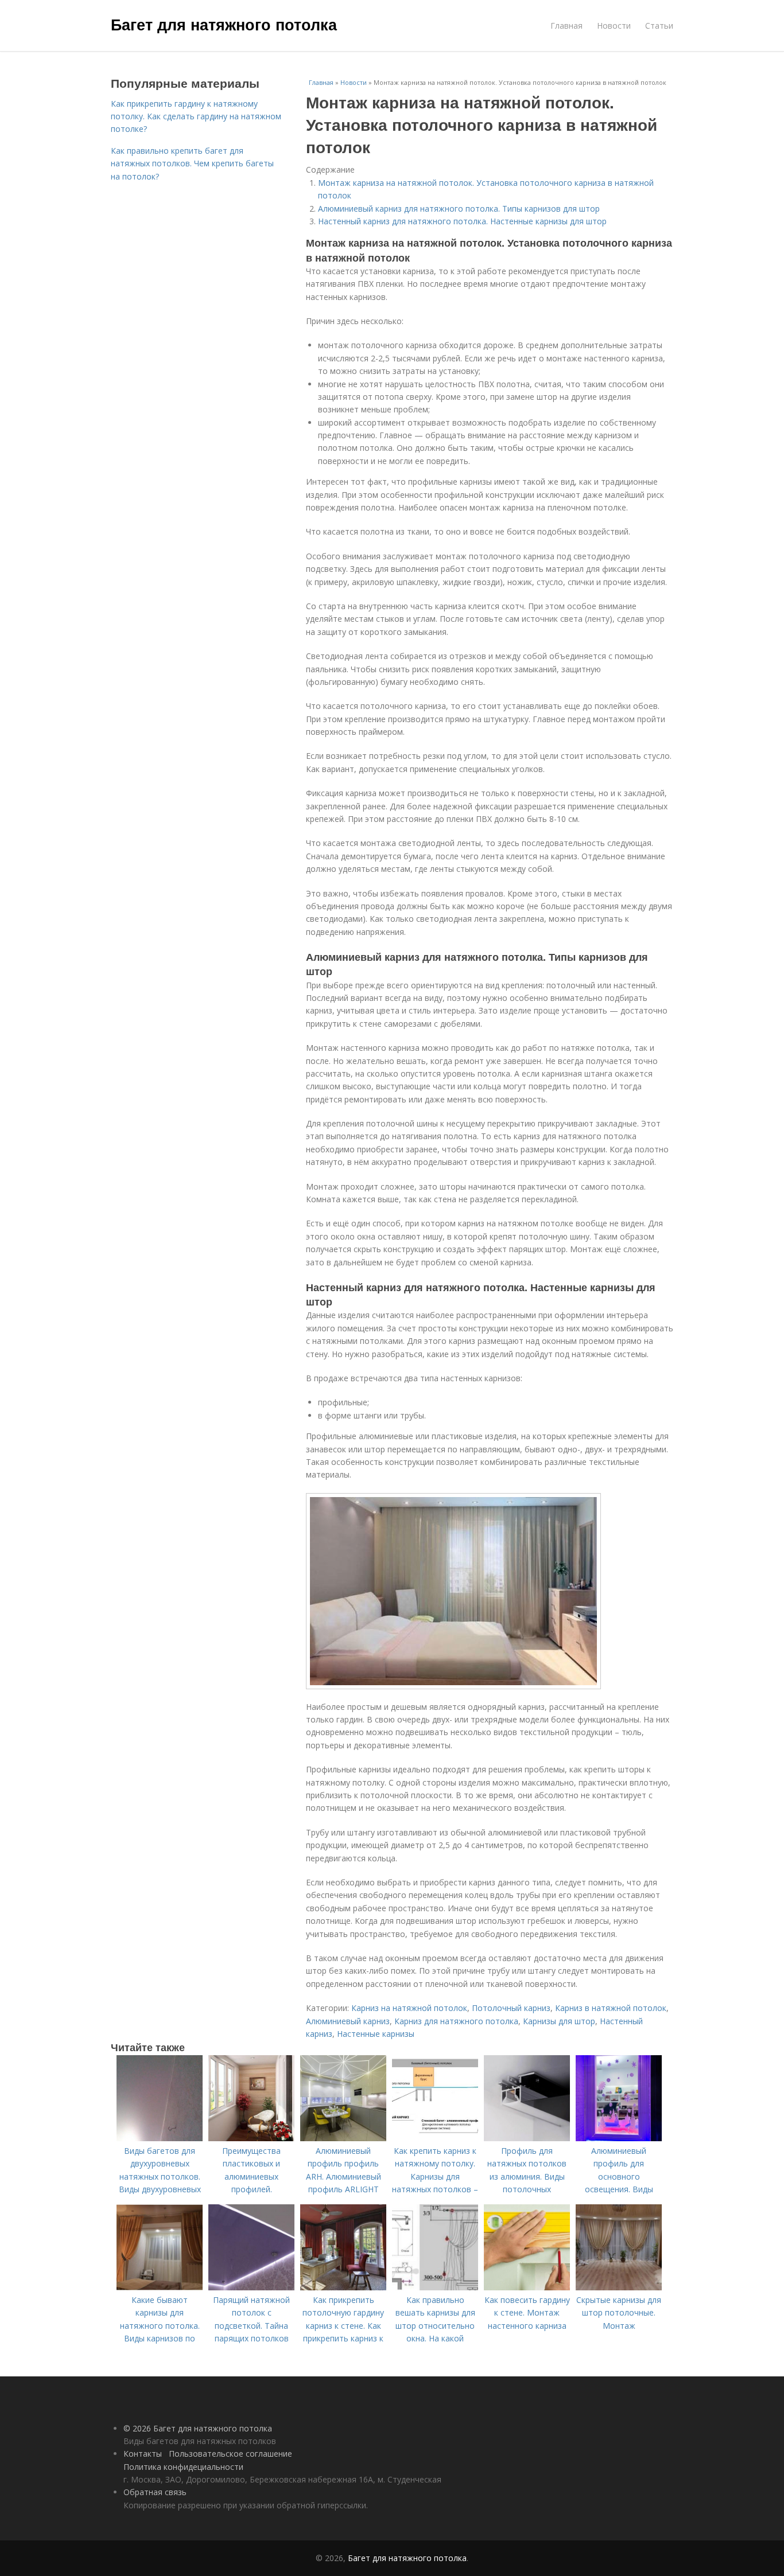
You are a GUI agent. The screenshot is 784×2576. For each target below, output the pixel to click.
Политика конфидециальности (183, 2467)
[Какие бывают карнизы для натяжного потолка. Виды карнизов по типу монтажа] (160, 2287)
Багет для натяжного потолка (224, 24)
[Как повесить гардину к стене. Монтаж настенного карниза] (527, 2287)
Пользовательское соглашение (230, 2454)
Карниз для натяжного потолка (456, 2021)
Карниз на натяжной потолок (409, 2008)
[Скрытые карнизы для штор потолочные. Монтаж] (619, 2287)
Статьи (659, 26)
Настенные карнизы (376, 2034)
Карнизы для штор (559, 2021)
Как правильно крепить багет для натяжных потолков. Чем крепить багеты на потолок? (192, 163)
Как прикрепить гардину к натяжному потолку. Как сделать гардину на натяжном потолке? (196, 116)
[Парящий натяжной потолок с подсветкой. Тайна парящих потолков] (251, 2287)
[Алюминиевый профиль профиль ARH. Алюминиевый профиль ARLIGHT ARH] (343, 2138)
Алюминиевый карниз (348, 2021)
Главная (566, 26)
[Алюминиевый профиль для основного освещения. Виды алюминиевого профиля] (619, 2138)
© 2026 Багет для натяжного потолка (198, 2428)
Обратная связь (155, 2492)
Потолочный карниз (511, 2008)
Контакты (143, 2454)
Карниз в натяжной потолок (611, 2008)
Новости (614, 26)
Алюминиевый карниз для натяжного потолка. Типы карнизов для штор (459, 209)
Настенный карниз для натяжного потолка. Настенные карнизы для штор (462, 221)
